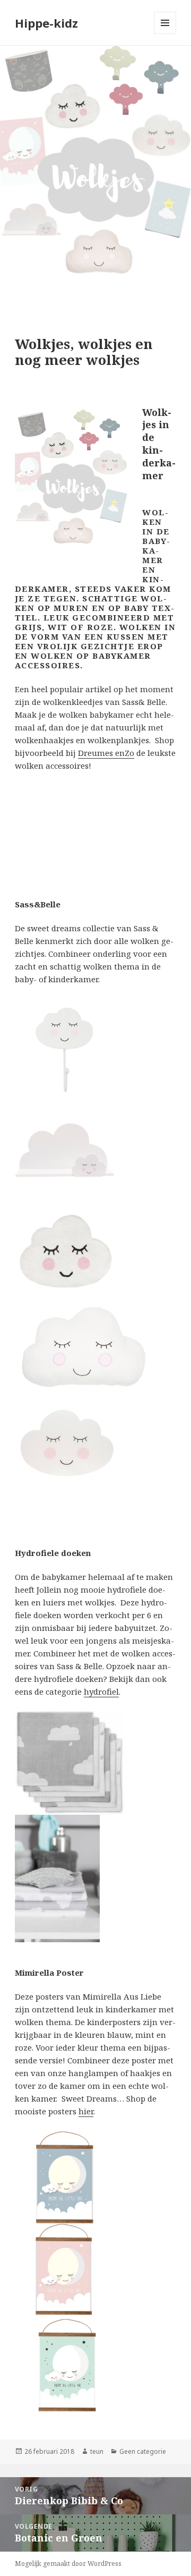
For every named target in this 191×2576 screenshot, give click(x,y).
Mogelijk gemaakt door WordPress (68, 2564)
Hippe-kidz (46, 23)
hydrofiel (101, 1691)
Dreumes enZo (106, 753)
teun (97, 2451)
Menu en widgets (165, 34)
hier (86, 2111)
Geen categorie (143, 2451)
